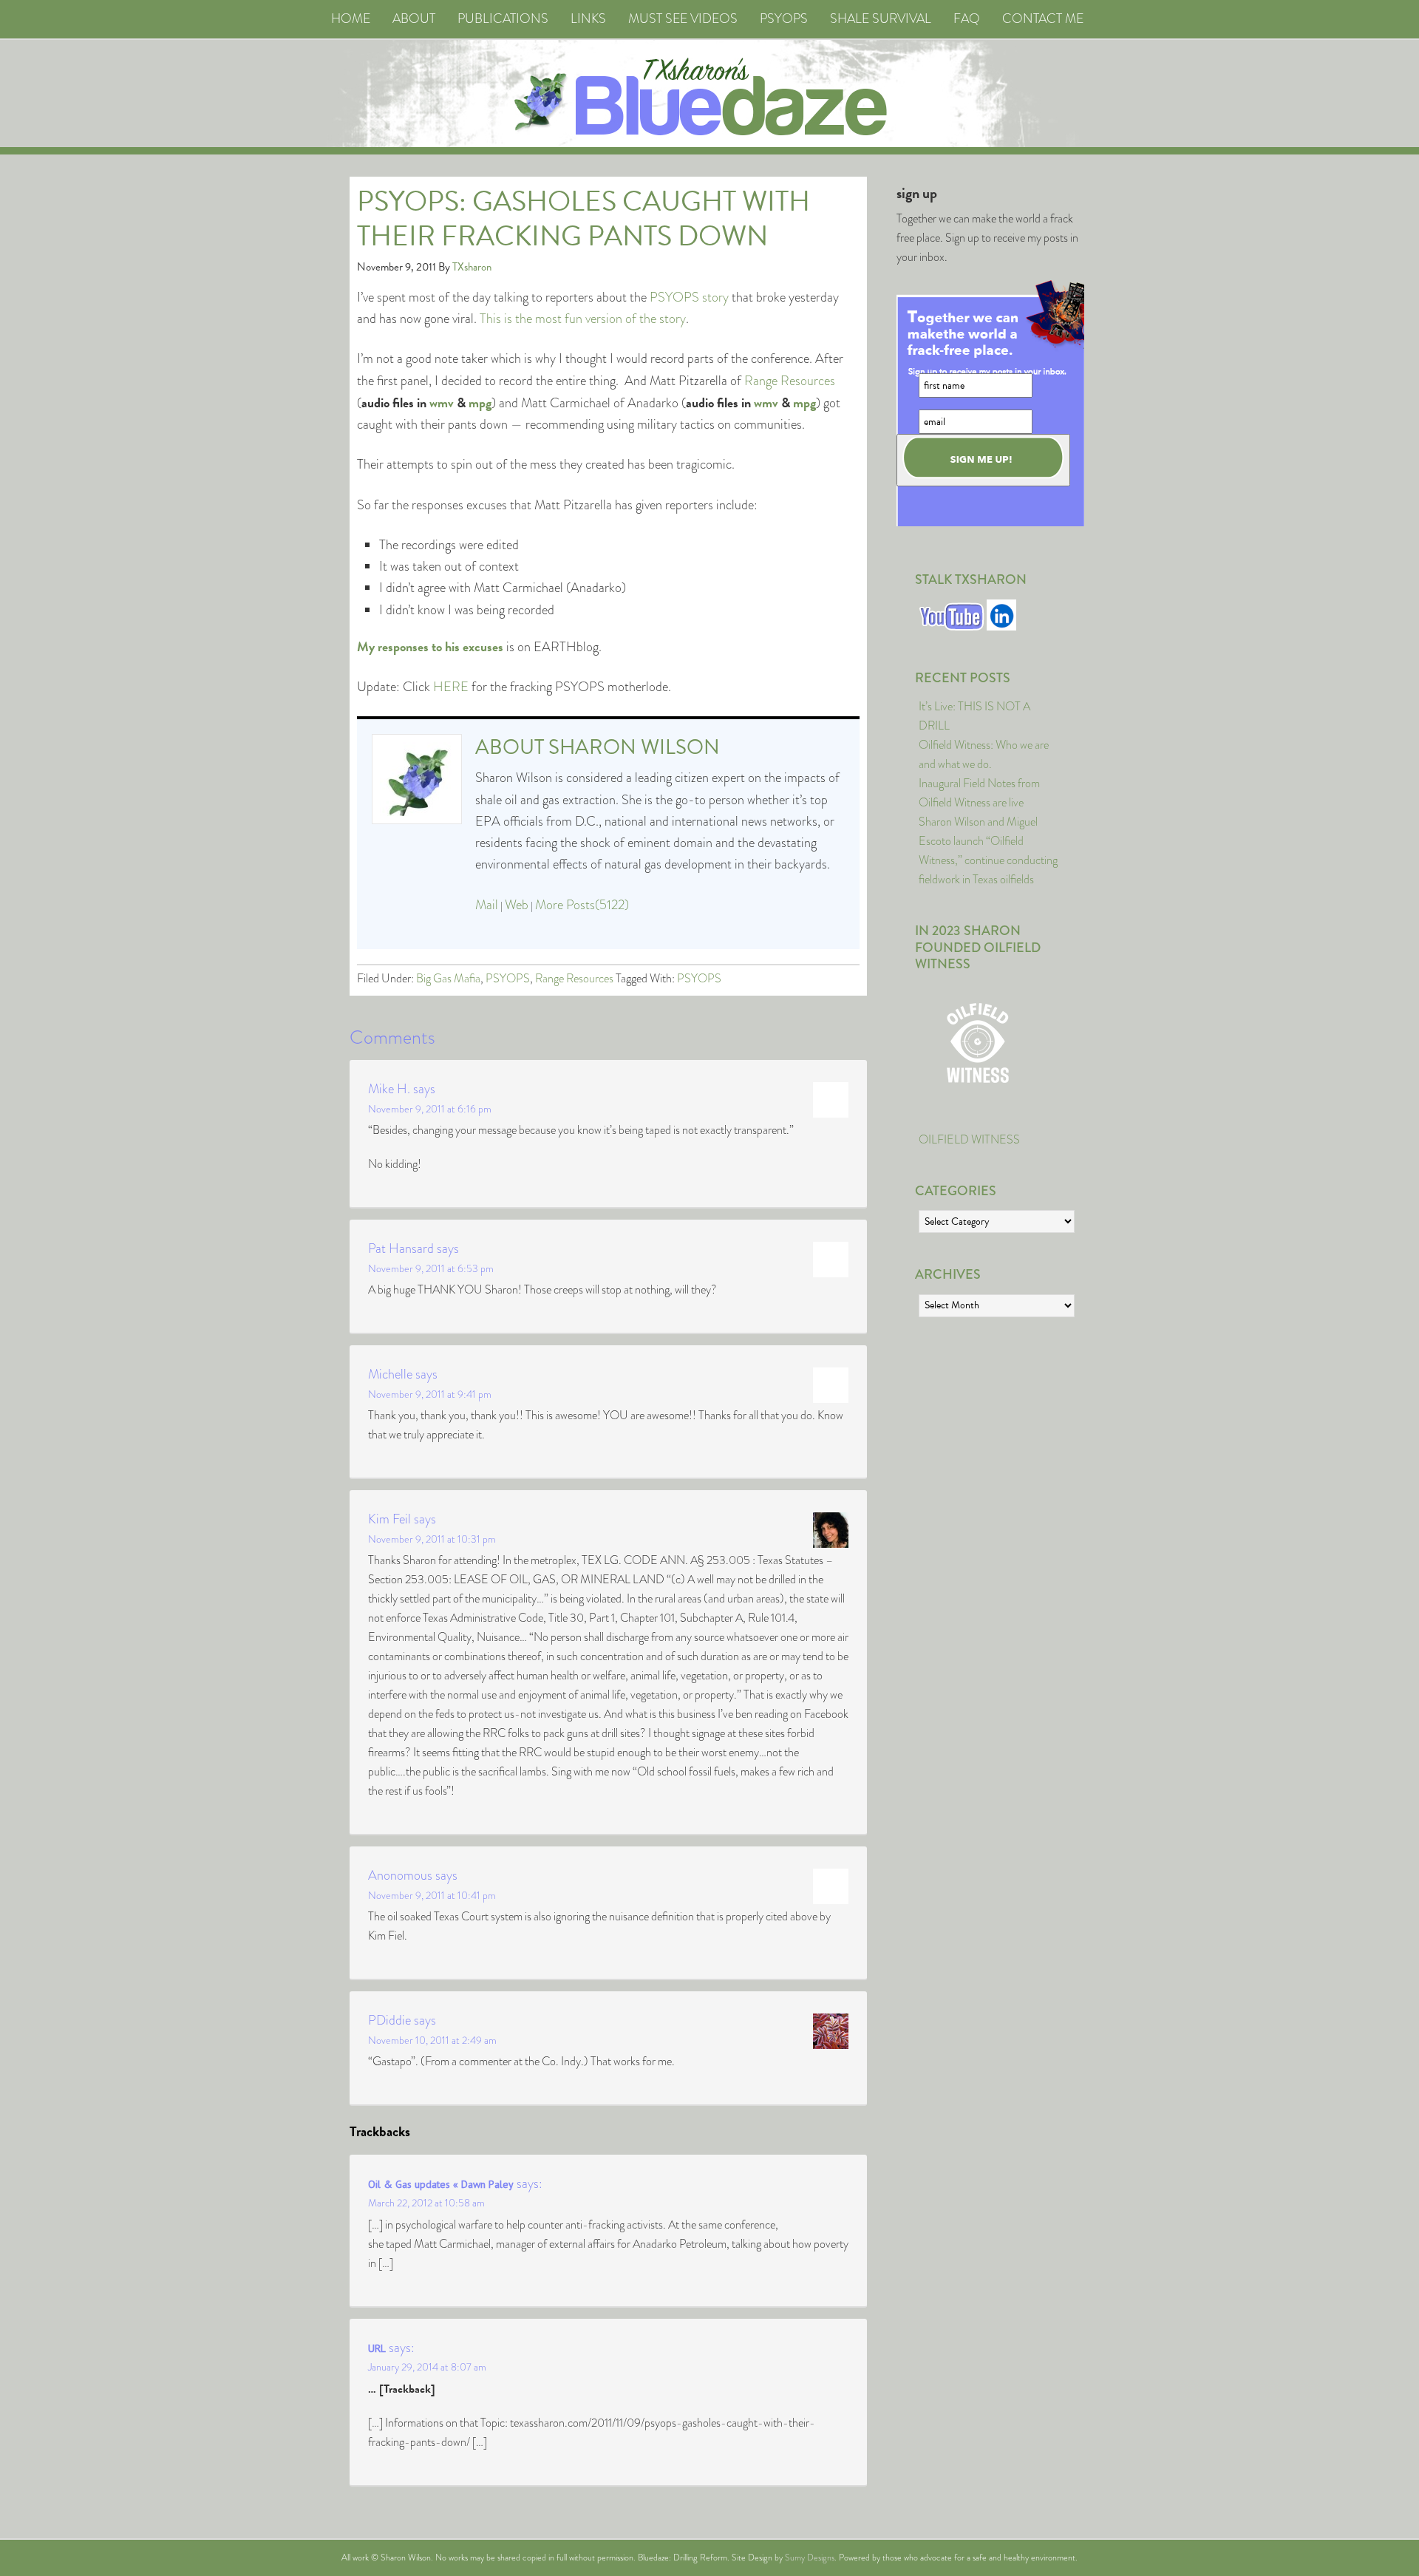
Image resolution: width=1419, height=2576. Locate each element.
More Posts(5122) (582, 905)
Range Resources (790, 381)
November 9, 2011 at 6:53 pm (431, 1268)
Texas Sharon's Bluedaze (847, 94)
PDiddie (389, 2020)
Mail (487, 905)
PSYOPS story (689, 297)
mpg (480, 402)
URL (377, 2348)
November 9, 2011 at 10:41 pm (432, 1895)
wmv (442, 402)
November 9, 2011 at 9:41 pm (430, 1394)
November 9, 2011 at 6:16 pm (430, 1109)
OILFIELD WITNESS (969, 1139)
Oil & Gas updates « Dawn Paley (441, 2184)
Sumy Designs (810, 2558)
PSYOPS (508, 978)
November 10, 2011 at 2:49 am (432, 2040)
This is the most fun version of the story (583, 319)
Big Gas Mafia (448, 978)
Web (517, 905)
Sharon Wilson (634, 747)
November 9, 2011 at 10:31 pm (432, 1539)
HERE (451, 687)
